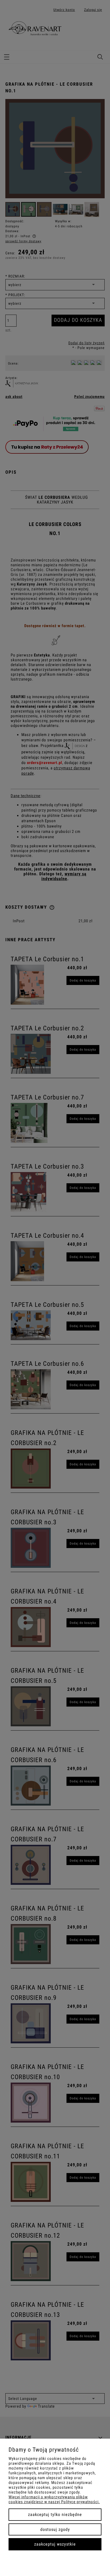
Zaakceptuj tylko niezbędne (55, 2514)
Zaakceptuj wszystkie (55, 2544)
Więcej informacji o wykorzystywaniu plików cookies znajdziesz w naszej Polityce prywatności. (54, 2499)
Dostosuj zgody (55, 2529)
